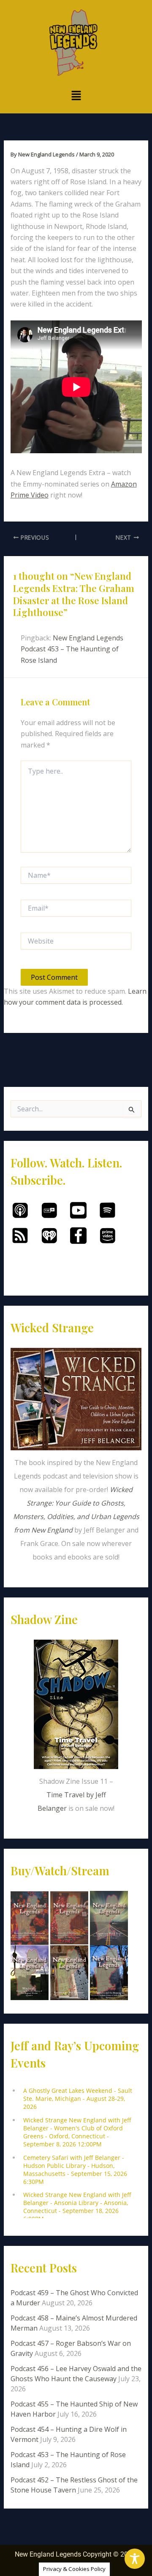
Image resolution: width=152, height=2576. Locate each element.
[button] (76, 96)
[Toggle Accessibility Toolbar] (135, 2559)
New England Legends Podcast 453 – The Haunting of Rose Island (72, 649)
